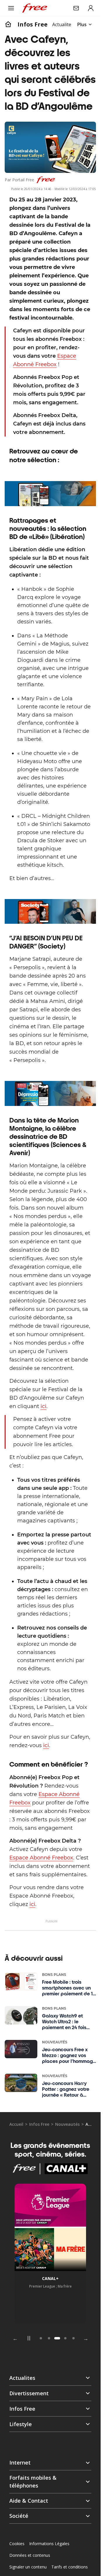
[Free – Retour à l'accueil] (35, 8)
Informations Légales (49, 2544)
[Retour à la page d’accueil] (8, 24)
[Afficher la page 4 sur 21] (57, 2338)
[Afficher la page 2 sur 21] (41, 2338)
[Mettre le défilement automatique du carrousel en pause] (29, 2338)
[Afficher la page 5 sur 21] (65, 2338)
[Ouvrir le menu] (11, 8)
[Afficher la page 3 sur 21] (49, 2338)
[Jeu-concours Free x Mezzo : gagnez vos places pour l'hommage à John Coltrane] (21, 2049)
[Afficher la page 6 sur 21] (73, 2338)
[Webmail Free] (76, 8)
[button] (50, 2463)
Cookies (17, 2544)
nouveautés (67, 2124)
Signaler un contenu (28, 2567)
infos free (33, 24)
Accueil (16, 2124)
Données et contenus (30, 2555)
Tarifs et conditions (70, 2567)
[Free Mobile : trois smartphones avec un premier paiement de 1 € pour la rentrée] (21, 1982)
